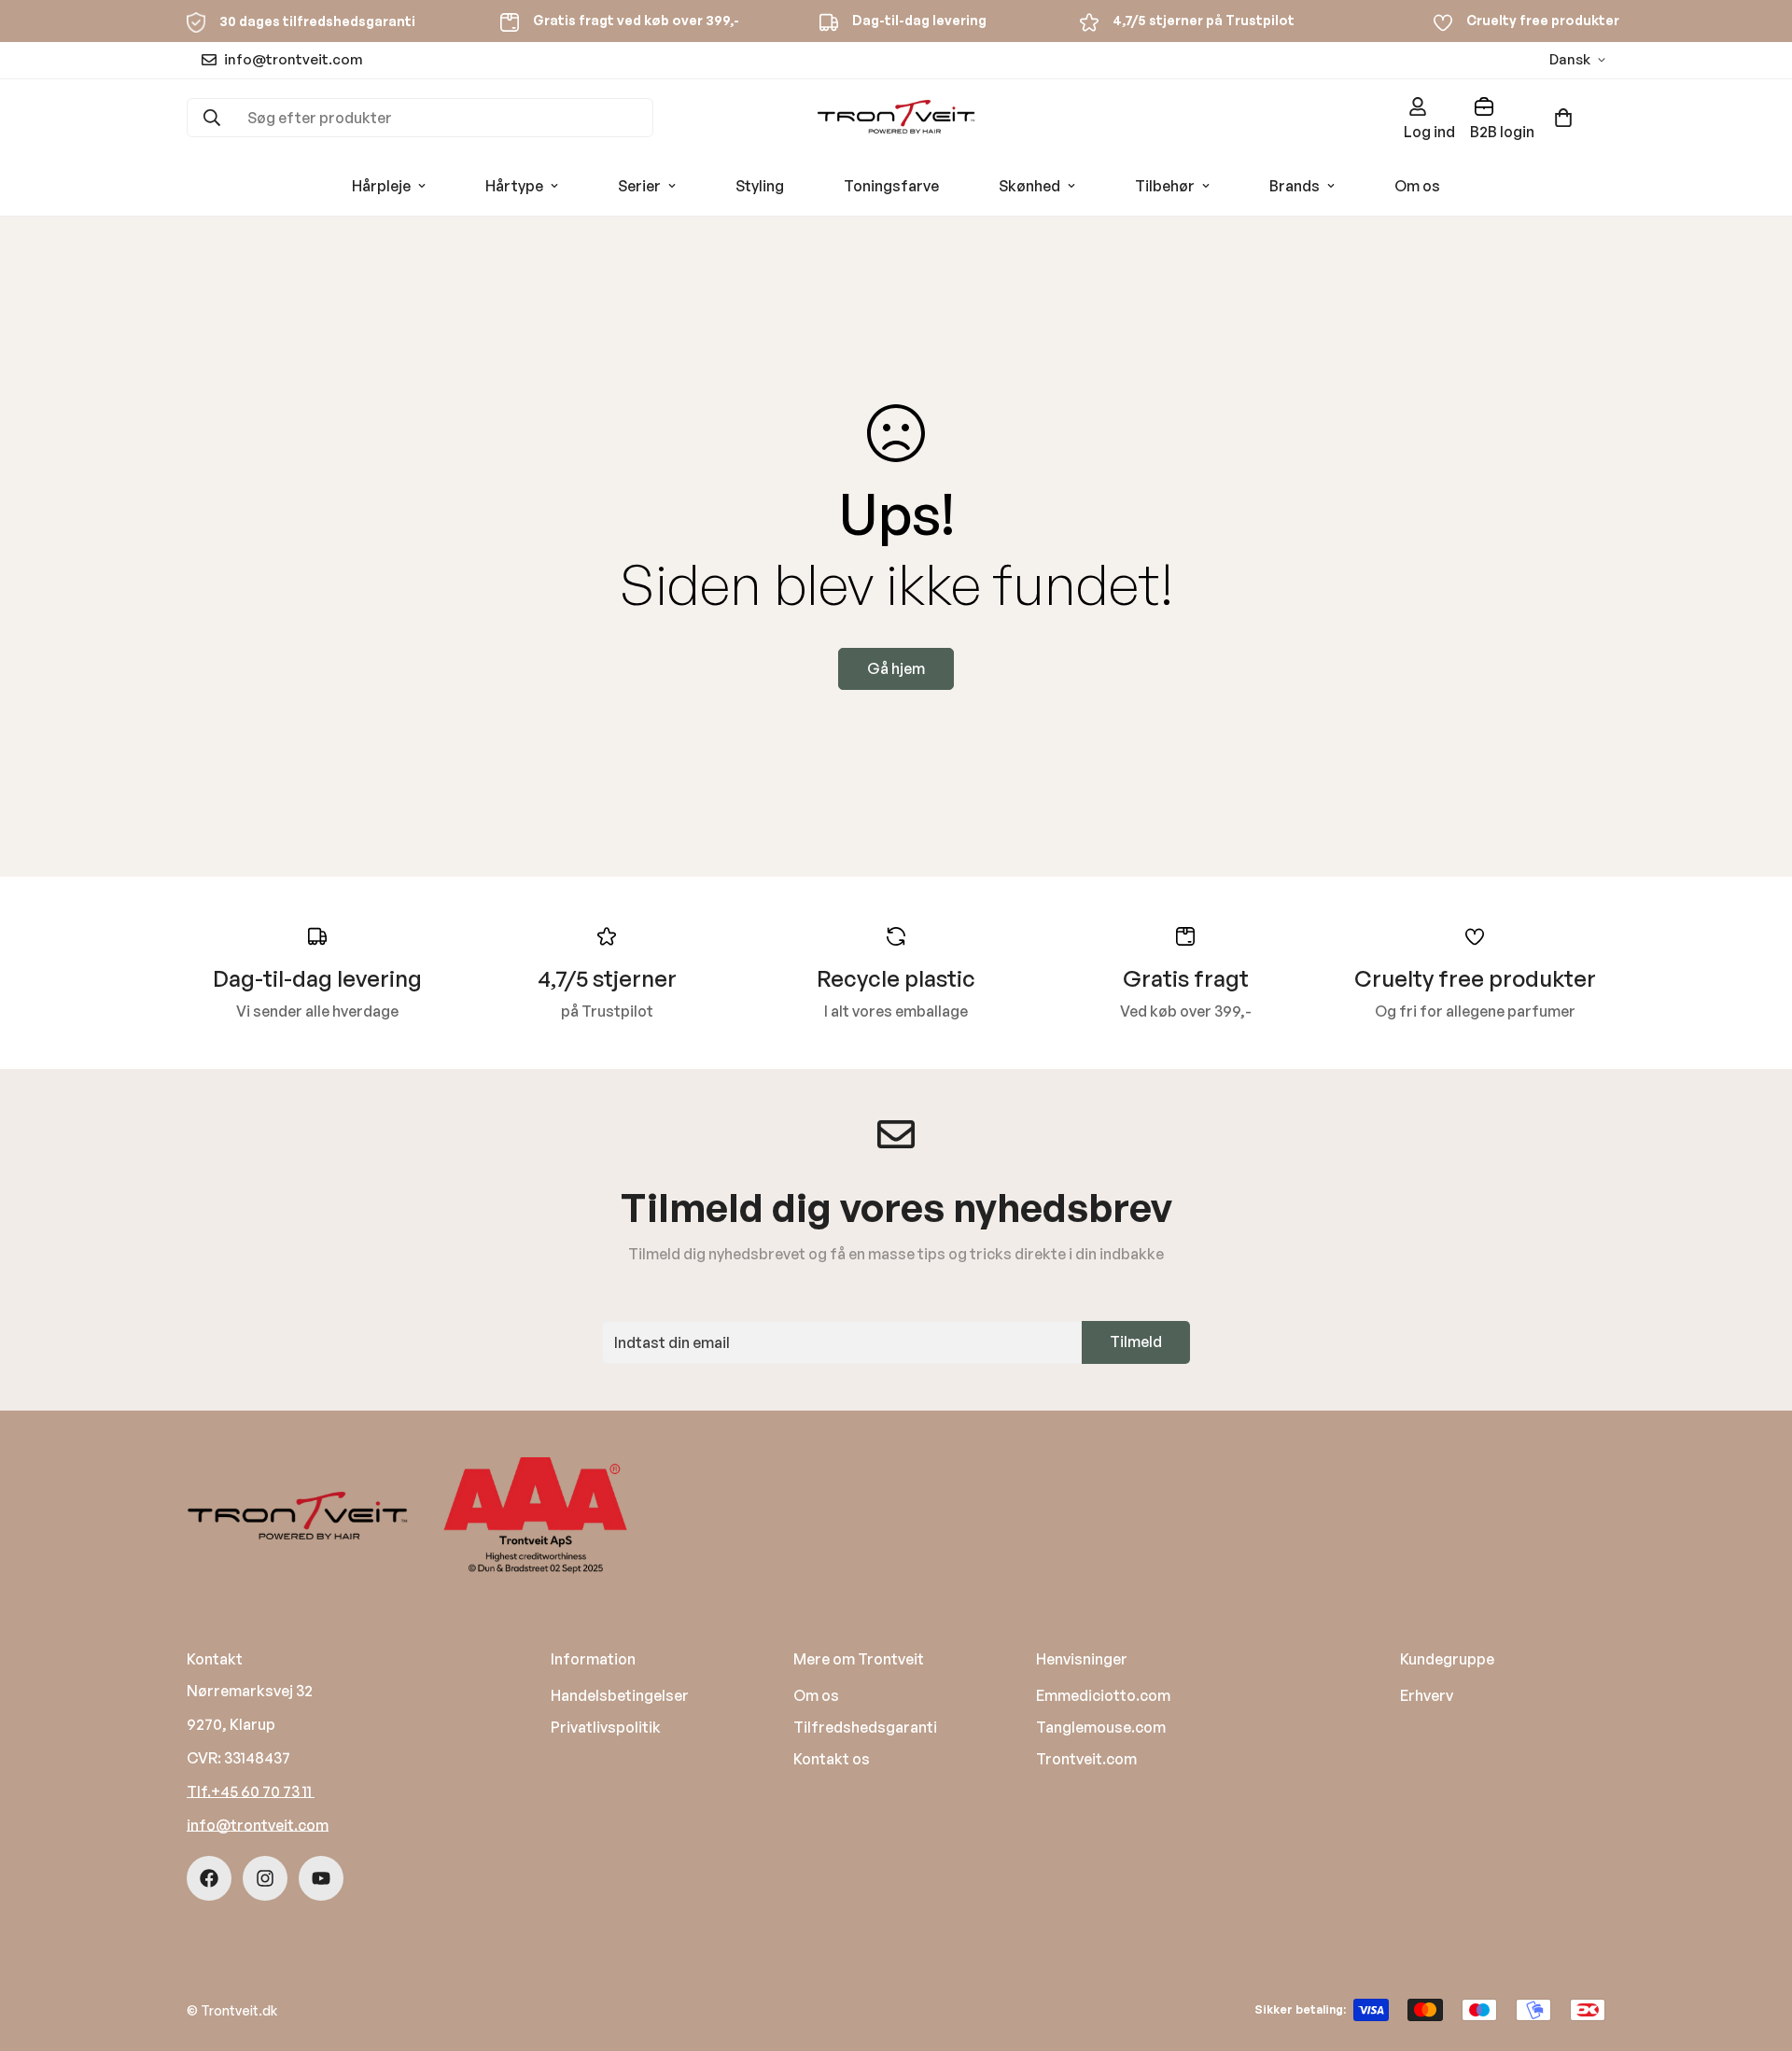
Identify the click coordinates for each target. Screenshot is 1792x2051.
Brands (1295, 186)
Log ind (1429, 132)
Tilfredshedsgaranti (865, 1727)
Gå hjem (896, 668)
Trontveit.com (1086, 1759)
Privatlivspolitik (606, 1727)
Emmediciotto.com (1103, 1695)
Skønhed (1029, 186)
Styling (760, 186)
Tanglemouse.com (1101, 1727)
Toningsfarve (891, 186)
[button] (1563, 118)
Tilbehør (1165, 186)
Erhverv (1427, 1695)
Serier (639, 186)
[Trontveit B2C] (896, 118)
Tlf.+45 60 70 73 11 (251, 1791)
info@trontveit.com (258, 1825)
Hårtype (514, 186)
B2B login (1502, 132)
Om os (1417, 186)
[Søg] (212, 118)
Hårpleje (381, 186)
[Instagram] (265, 1878)
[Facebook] (209, 1878)
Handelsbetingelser (620, 1695)
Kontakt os (832, 1759)
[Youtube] (321, 1878)
